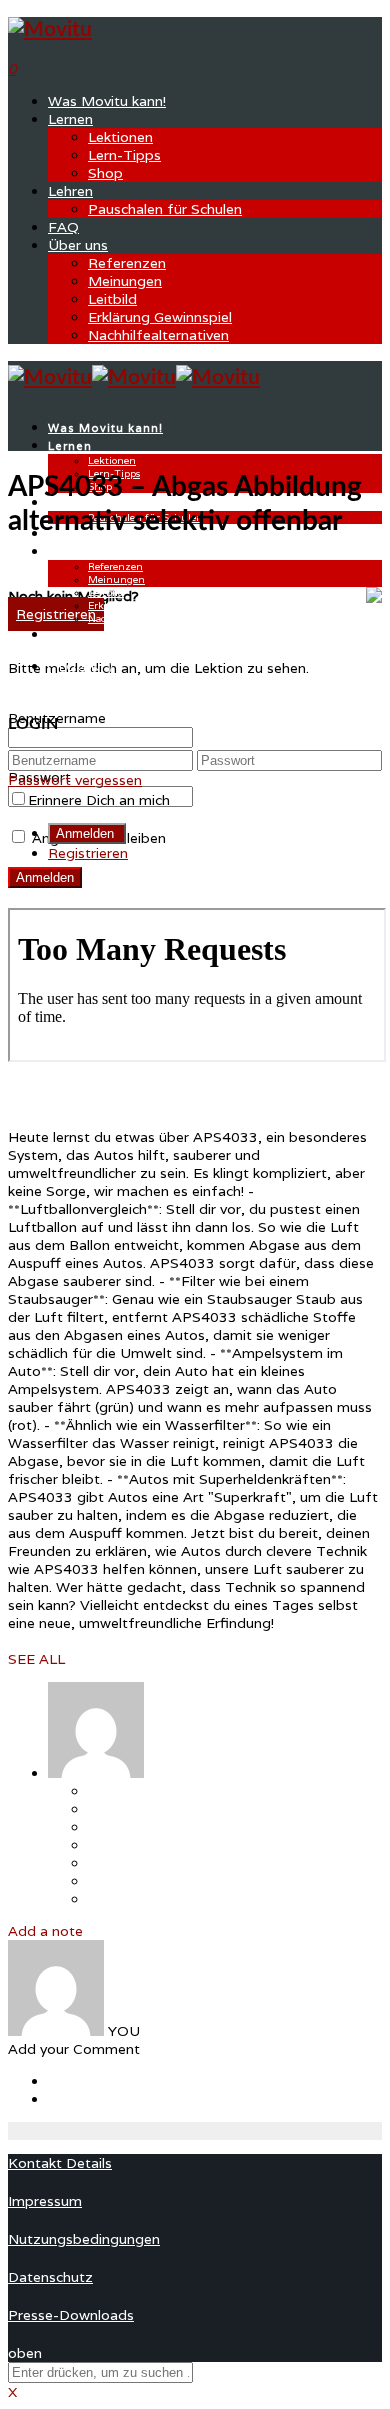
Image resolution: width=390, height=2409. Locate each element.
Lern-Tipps (124, 155)
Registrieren (88, 853)
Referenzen (127, 263)
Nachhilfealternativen (158, 335)
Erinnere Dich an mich (99, 800)
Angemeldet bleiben (97, 838)
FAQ (63, 227)
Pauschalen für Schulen (165, 209)
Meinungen (125, 281)
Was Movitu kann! (107, 101)
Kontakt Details (60, 2163)
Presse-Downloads (71, 2315)
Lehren (70, 191)
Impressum (45, 2201)
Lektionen (120, 137)
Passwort (39, 777)
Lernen (70, 119)
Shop (105, 173)
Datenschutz (50, 2277)
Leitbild (112, 299)
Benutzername (57, 718)
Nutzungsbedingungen (84, 2239)
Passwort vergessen (75, 780)
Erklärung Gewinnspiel (160, 317)
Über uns (78, 245)
